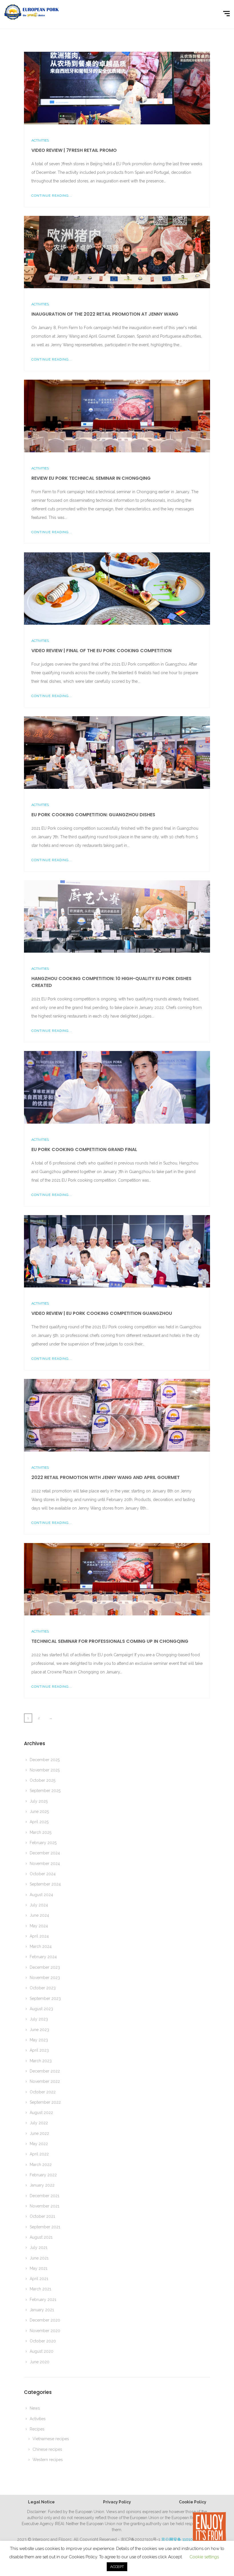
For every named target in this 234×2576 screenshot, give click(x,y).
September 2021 (45, 2227)
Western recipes (48, 2460)
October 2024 (43, 1874)
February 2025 (43, 1843)
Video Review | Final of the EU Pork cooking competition (101, 651)
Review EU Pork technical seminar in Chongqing (91, 478)
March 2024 (41, 1946)
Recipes (37, 2429)
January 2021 (42, 2310)
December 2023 (45, 1967)
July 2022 (39, 2123)
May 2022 (39, 2144)
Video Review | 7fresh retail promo (74, 150)
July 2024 (39, 1905)
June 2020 (40, 2362)
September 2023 (45, 1998)
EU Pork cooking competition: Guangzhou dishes (93, 815)
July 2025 (39, 1801)
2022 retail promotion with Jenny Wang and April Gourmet (106, 1477)
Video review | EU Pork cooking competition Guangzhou (102, 1313)
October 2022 (43, 2092)
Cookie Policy (193, 2502)
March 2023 (41, 2061)
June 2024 (39, 1915)
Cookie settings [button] (204, 2557)
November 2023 (45, 1978)
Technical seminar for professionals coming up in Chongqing (110, 1641)
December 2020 (45, 2320)
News (35, 2408)
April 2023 (39, 2050)
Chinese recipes (47, 2449)
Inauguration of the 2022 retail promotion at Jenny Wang (105, 314)
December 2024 (45, 1853)
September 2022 (45, 2102)
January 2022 (42, 2185)
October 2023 (43, 1988)
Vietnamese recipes (51, 2439)
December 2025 (45, 1760)
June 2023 (39, 2030)
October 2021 (42, 2216)
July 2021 (39, 2247)
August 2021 (41, 2237)
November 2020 (45, 2331)
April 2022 (39, 2154)
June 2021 (39, 2258)
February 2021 (43, 2300)
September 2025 (45, 1791)
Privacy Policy (117, 2502)
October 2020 (43, 2341)
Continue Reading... (52, 196)
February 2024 (43, 1957)
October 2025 (43, 1780)
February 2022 (43, 2175)
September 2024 (45, 1884)
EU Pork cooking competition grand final (84, 1149)
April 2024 (39, 1936)
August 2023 (41, 2009)
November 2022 (45, 2081)
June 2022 (39, 2133)
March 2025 (41, 1832)
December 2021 (45, 2196)
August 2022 (41, 2113)
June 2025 (39, 1811)
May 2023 (39, 2040)
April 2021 (39, 2279)
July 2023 (39, 2019)
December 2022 (45, 2071)
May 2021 (39, 2268)
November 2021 (45, 2206)
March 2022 (41, 2165)
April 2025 (39, 1822)
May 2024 (39, 1926)
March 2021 (40, 2289)
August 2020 (42, 2351)
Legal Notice (41, 2502)
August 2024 (41, 1895)
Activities (40, 140)
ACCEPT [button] (117, 2567)
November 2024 (45, 1864)
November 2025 (45, 1770)
